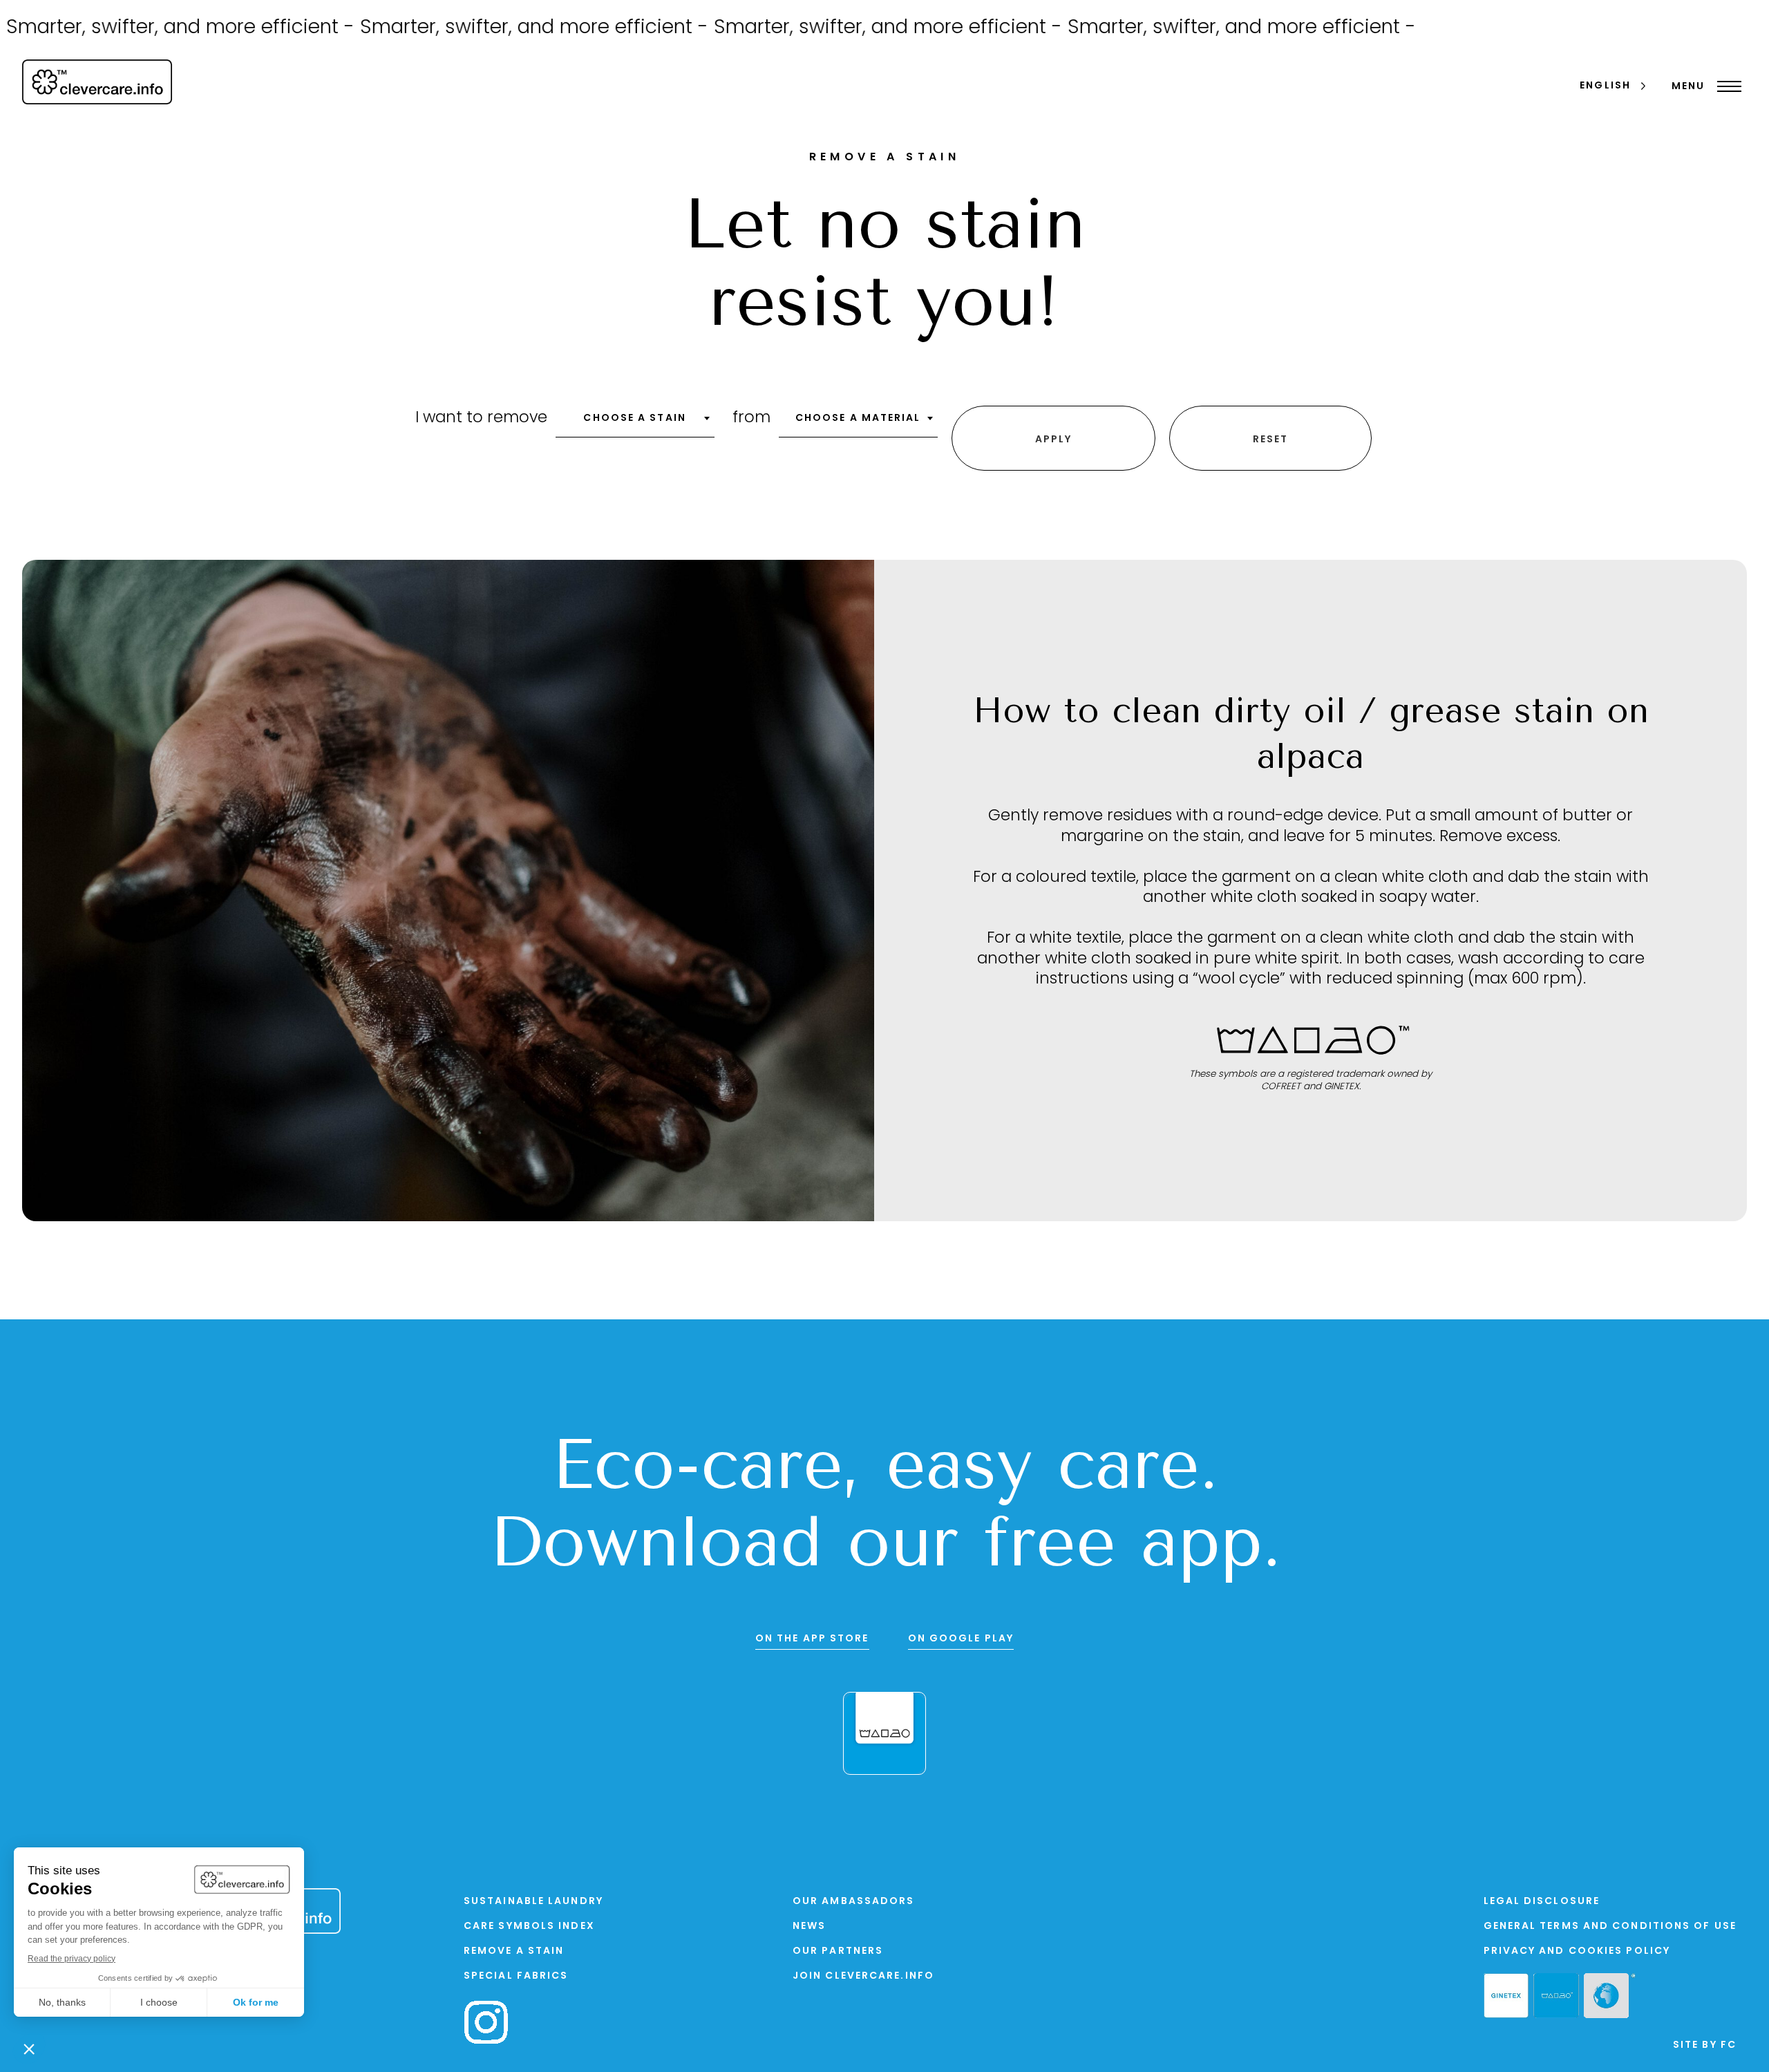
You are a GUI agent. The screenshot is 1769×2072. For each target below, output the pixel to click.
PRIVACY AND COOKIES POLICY (1577, 1951)
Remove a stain (514, 1951)
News (809, 1927)
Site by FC (1705, 2045)
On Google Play (961, 1639)
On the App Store (812, 1639)
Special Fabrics (516, 1976)
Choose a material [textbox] (858, 418)
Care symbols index (529, 1927)
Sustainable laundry (533, 1902)
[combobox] (635, 423)
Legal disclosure (1542, 1902)
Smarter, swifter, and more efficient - (472, 28)
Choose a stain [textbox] (634, 418)
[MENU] (1726, 86)
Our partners (838, 1951)
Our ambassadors (854, 1902)
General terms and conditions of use (1610, 1927)
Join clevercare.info (863, 1976)
